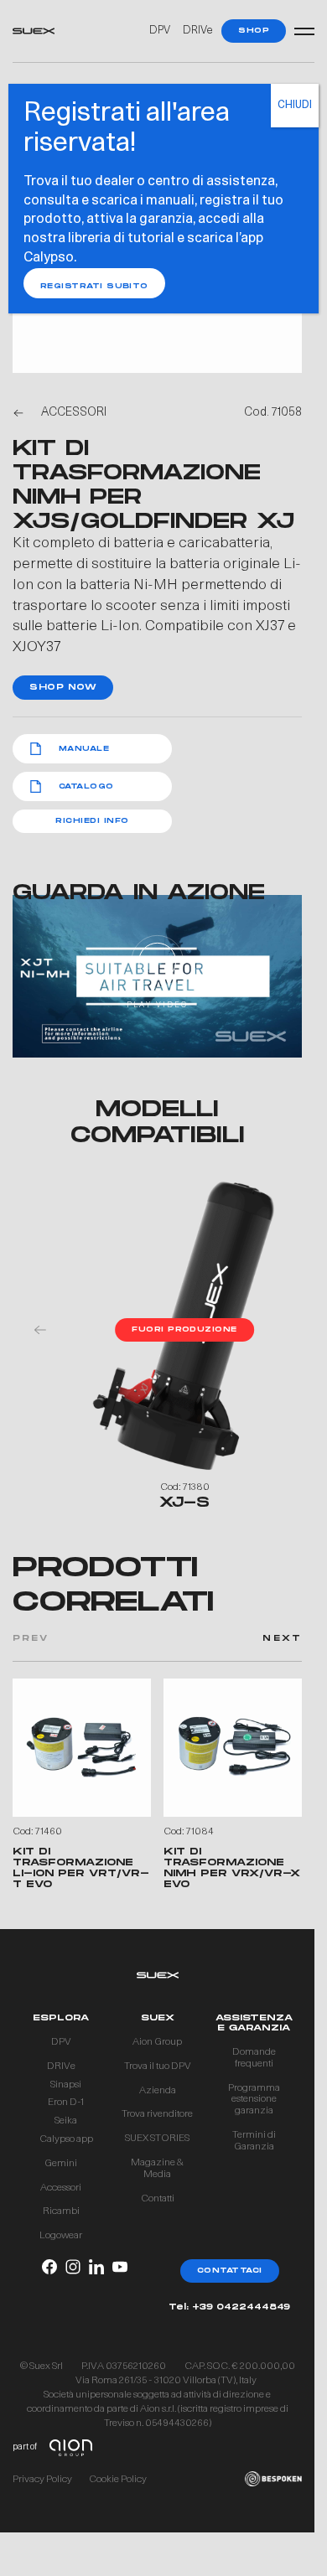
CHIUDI (295, 106)
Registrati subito (94, 286)
